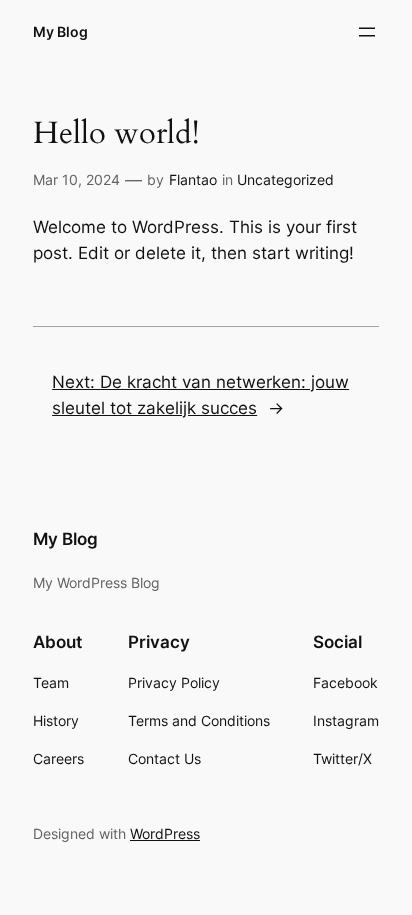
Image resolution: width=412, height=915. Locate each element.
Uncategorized (285, 179)
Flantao (193, 179)
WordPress (165, 833)
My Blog (60, 31)
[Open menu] (367, 32)
